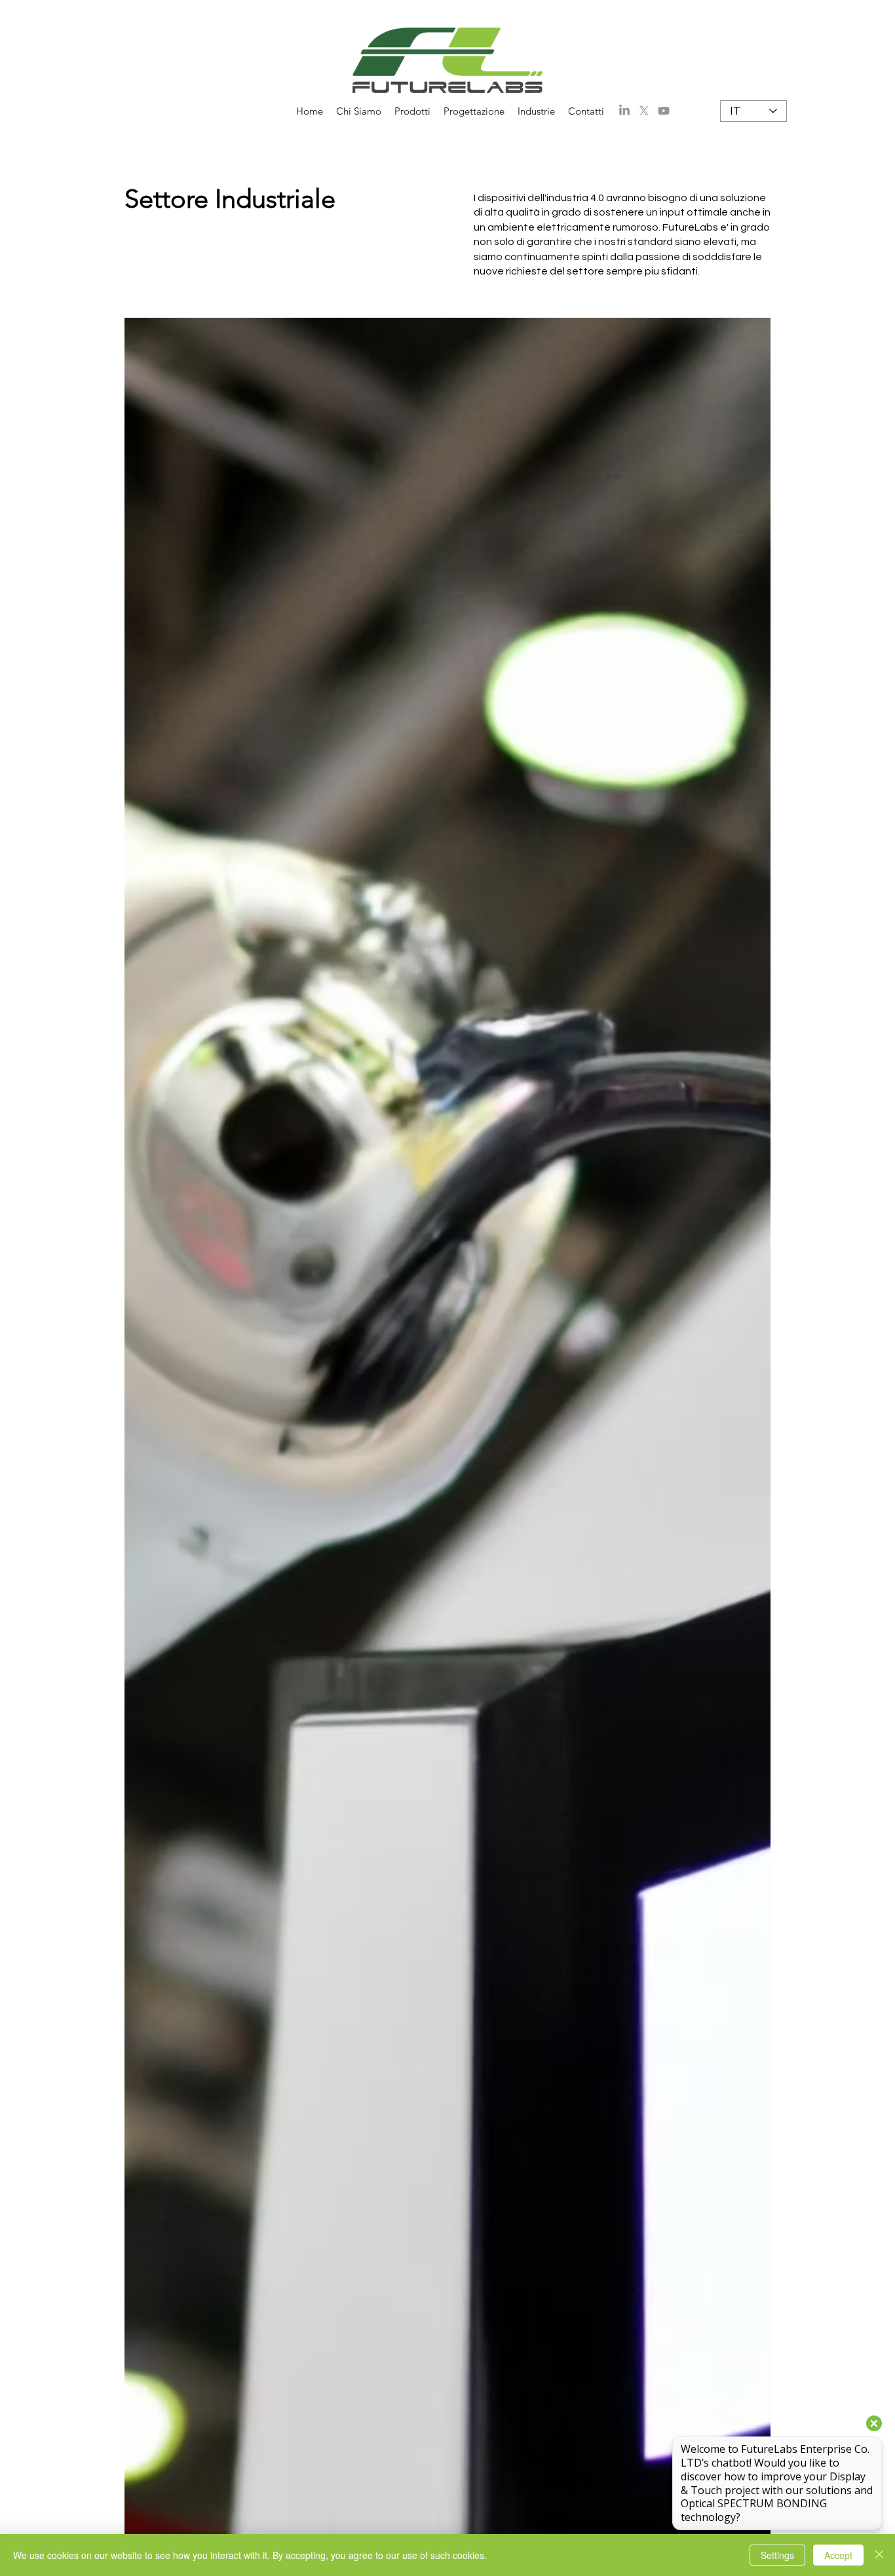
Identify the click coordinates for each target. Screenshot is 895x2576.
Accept (838, 2555)
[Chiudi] (879, 2555)
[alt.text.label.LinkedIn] (624, 111)
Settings (777, 2555)
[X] (644, 111)
